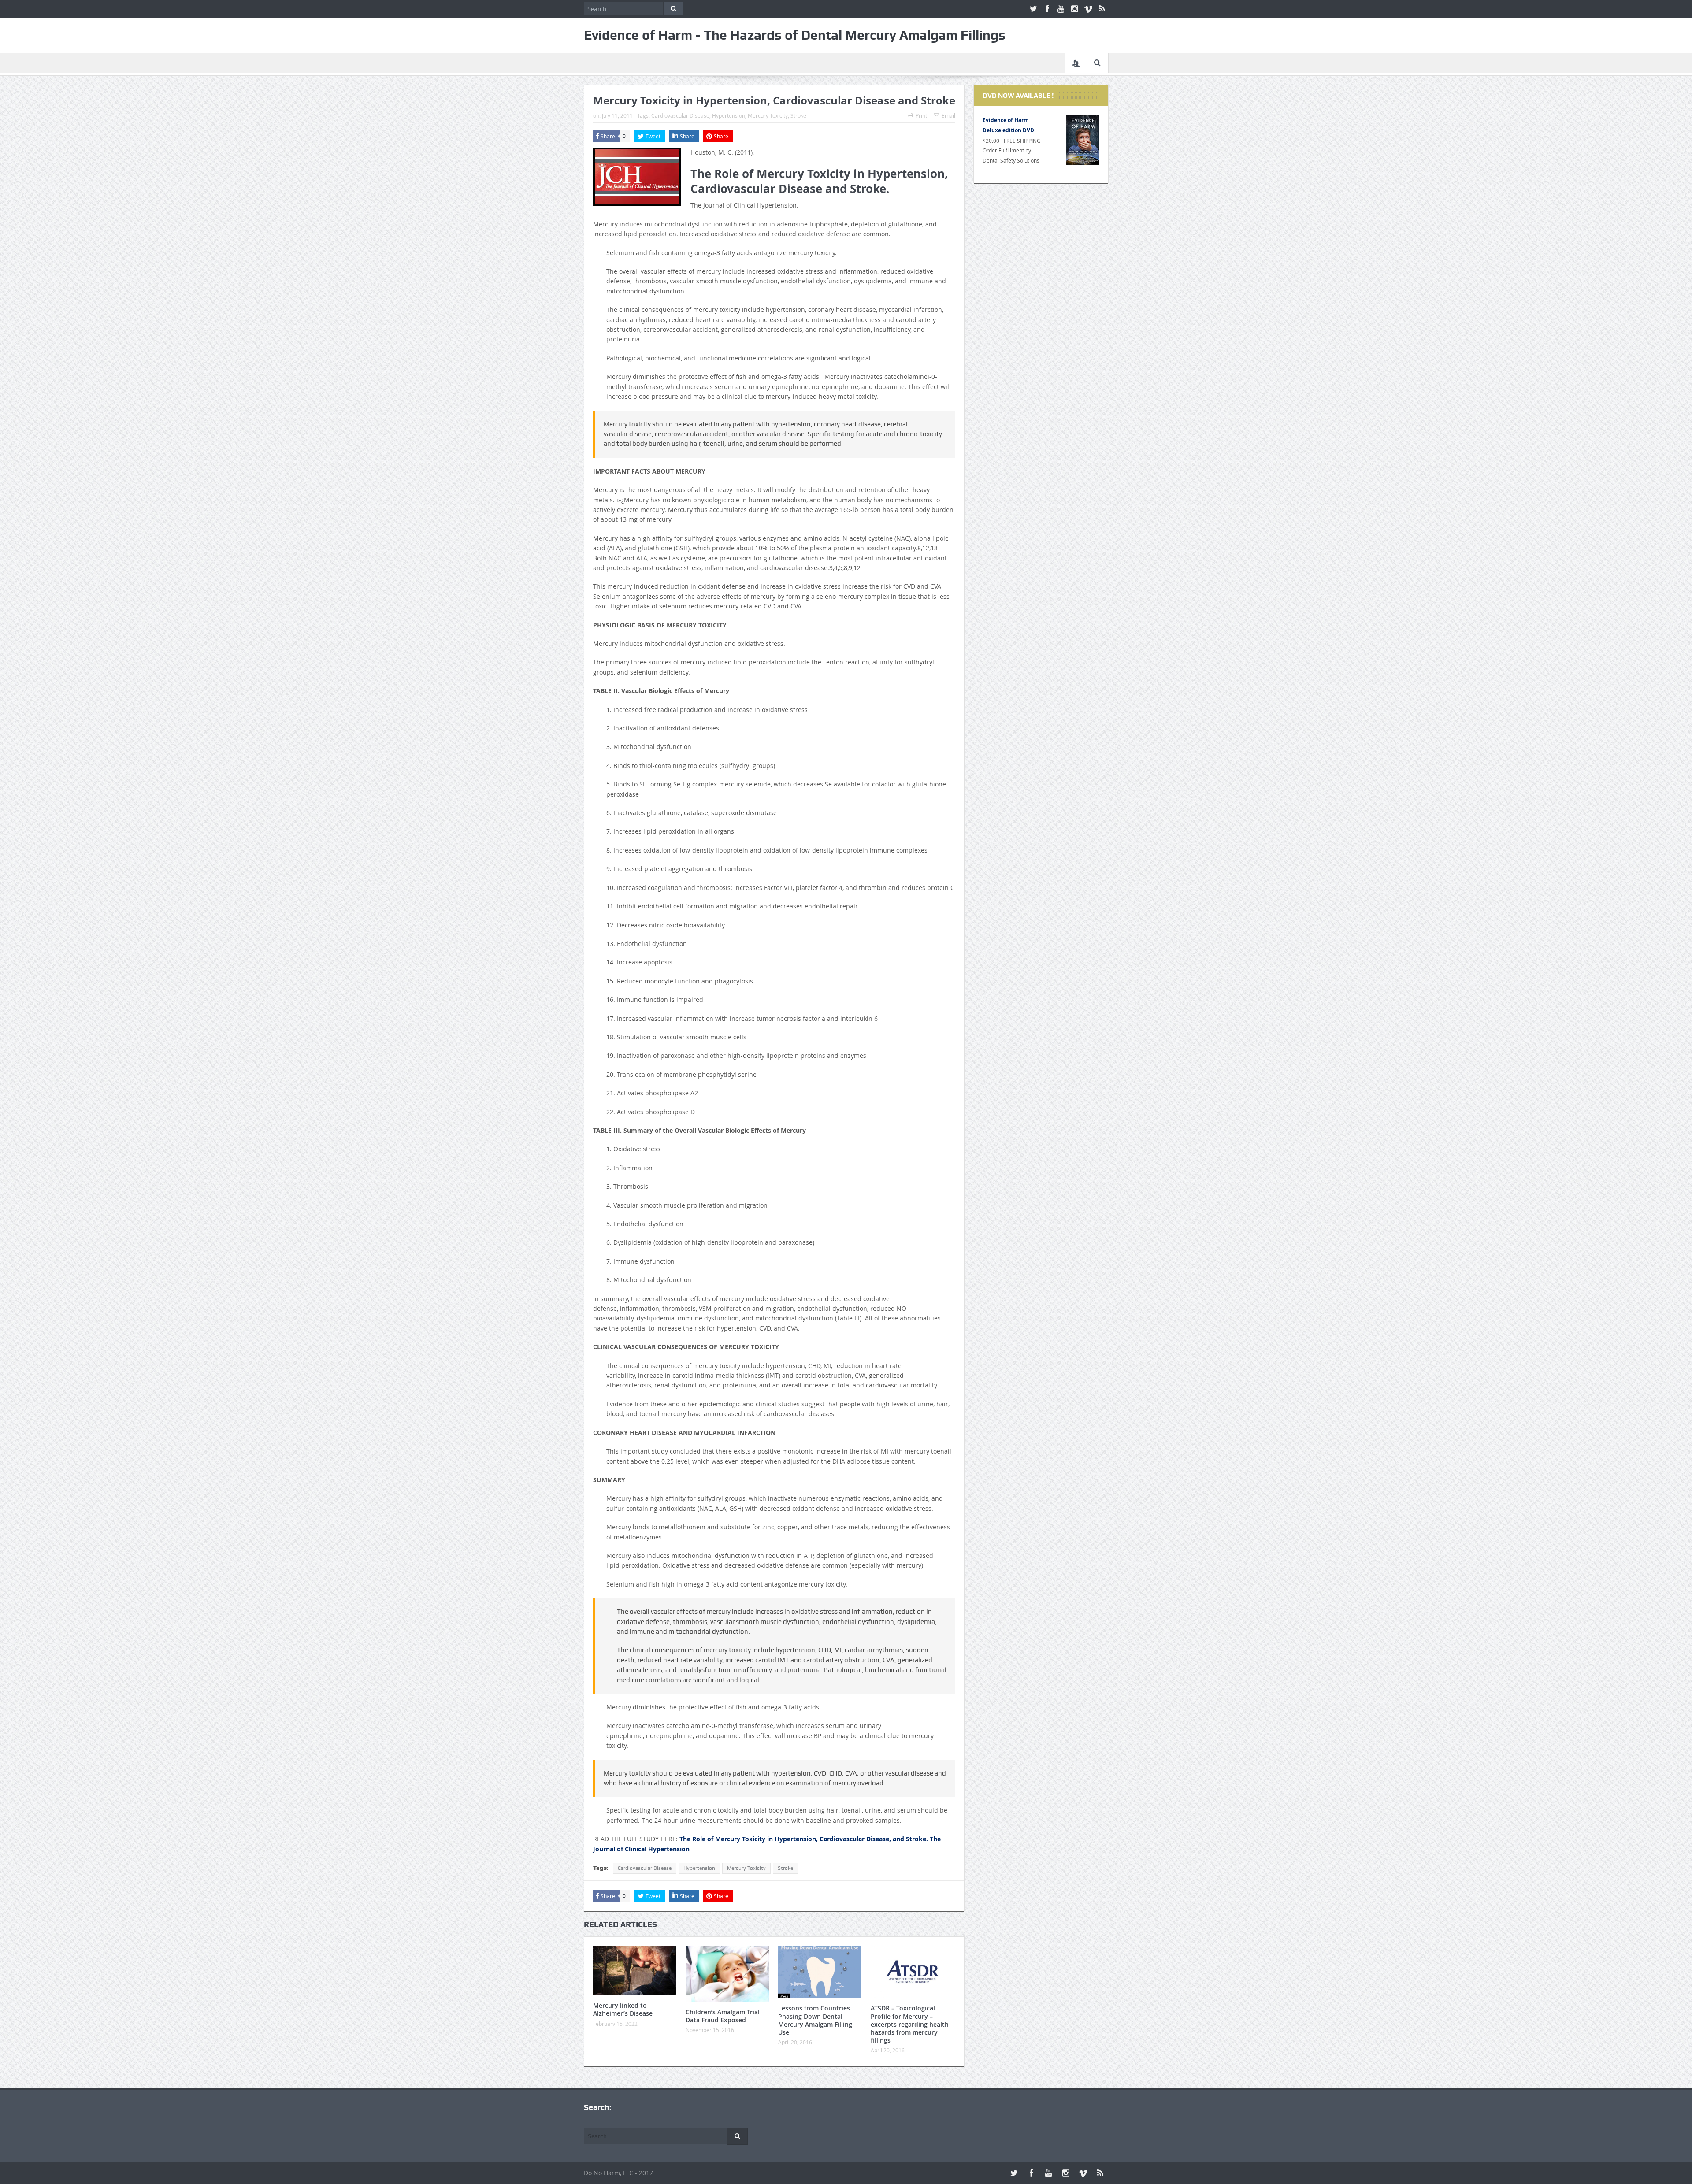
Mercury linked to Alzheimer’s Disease (623, 2009)
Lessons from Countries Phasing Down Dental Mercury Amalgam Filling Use (815, 2020)
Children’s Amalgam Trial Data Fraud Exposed (723, 2016)
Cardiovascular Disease (680, 115)
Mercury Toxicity (768, 115)
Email (948, 115)
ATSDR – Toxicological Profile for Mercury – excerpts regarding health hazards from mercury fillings (910, 2024)
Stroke (798, 115)
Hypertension (729, 115)
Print (921, 115)
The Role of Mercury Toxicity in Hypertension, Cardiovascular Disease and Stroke (819, 181)
